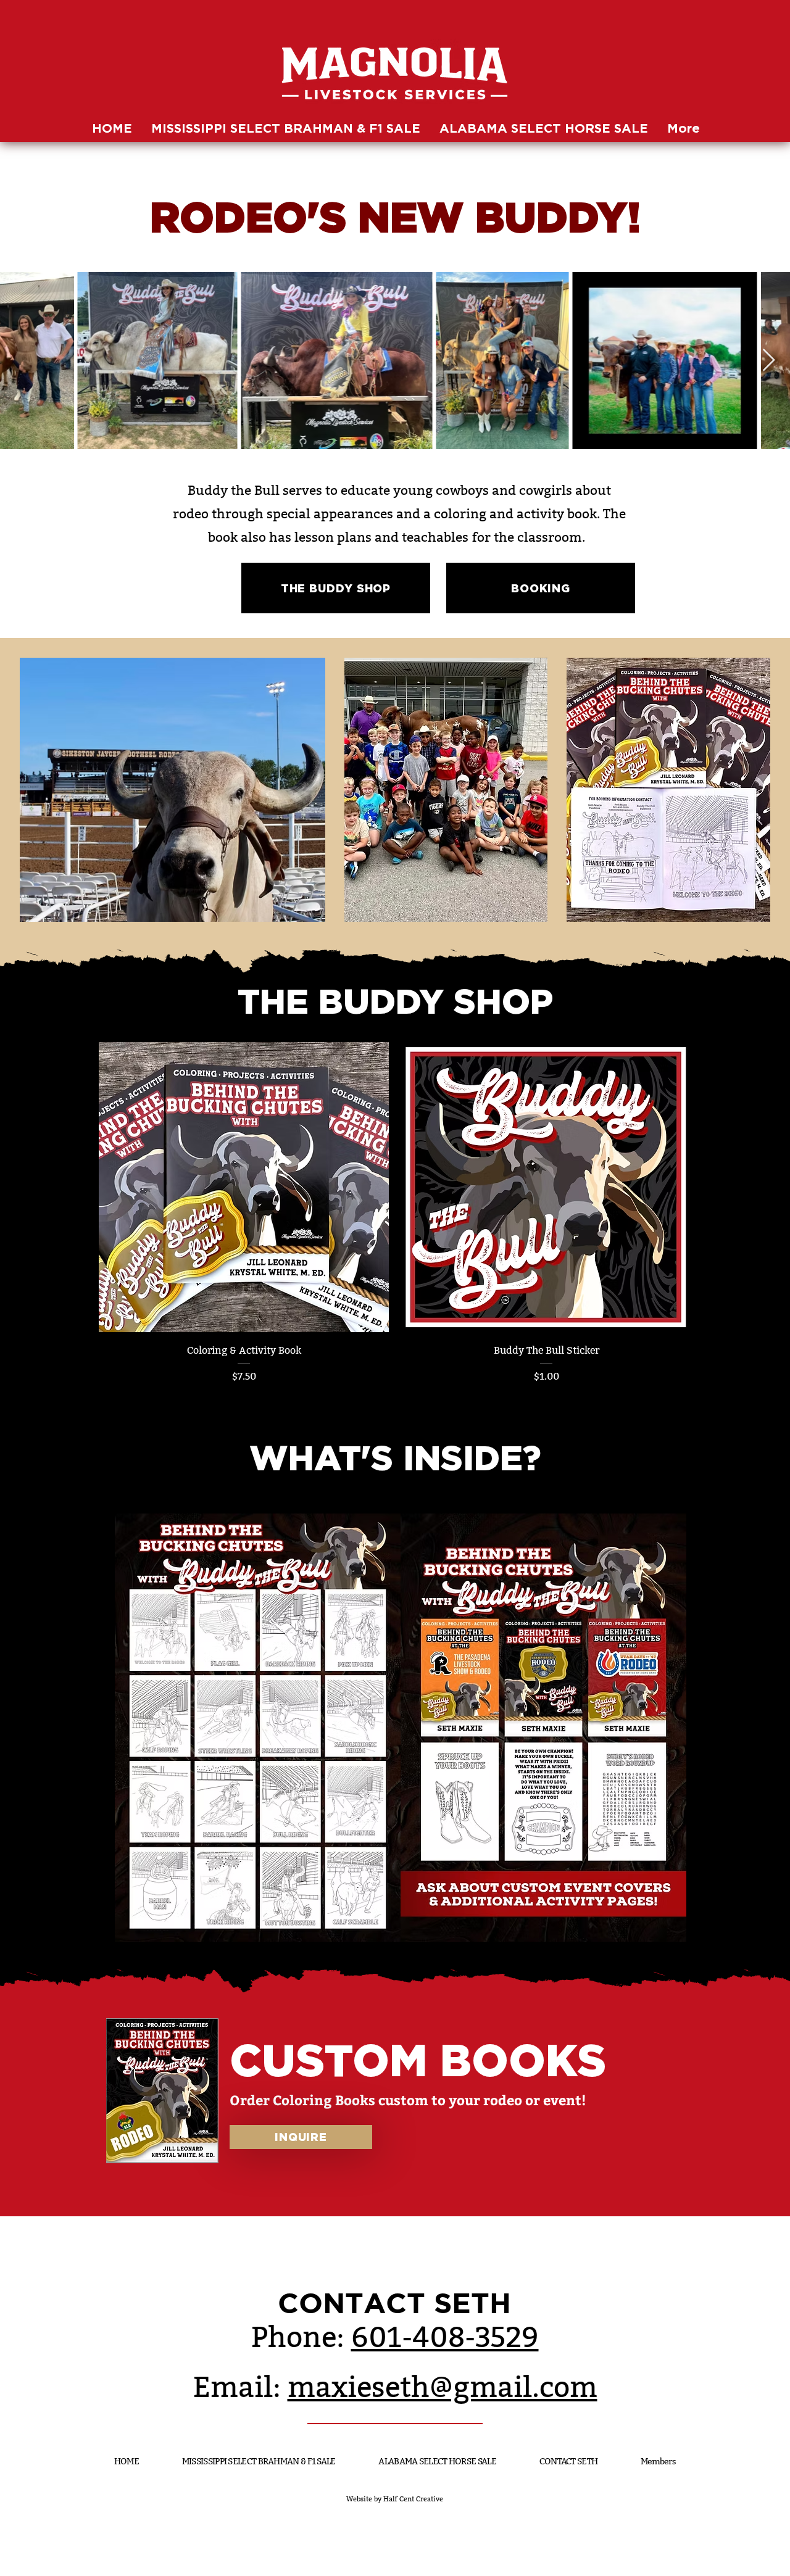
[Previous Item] (21, 361)
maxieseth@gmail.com (443, 2388)
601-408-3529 (445, 2338)
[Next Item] (769, 361)
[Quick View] (244, 1187)
